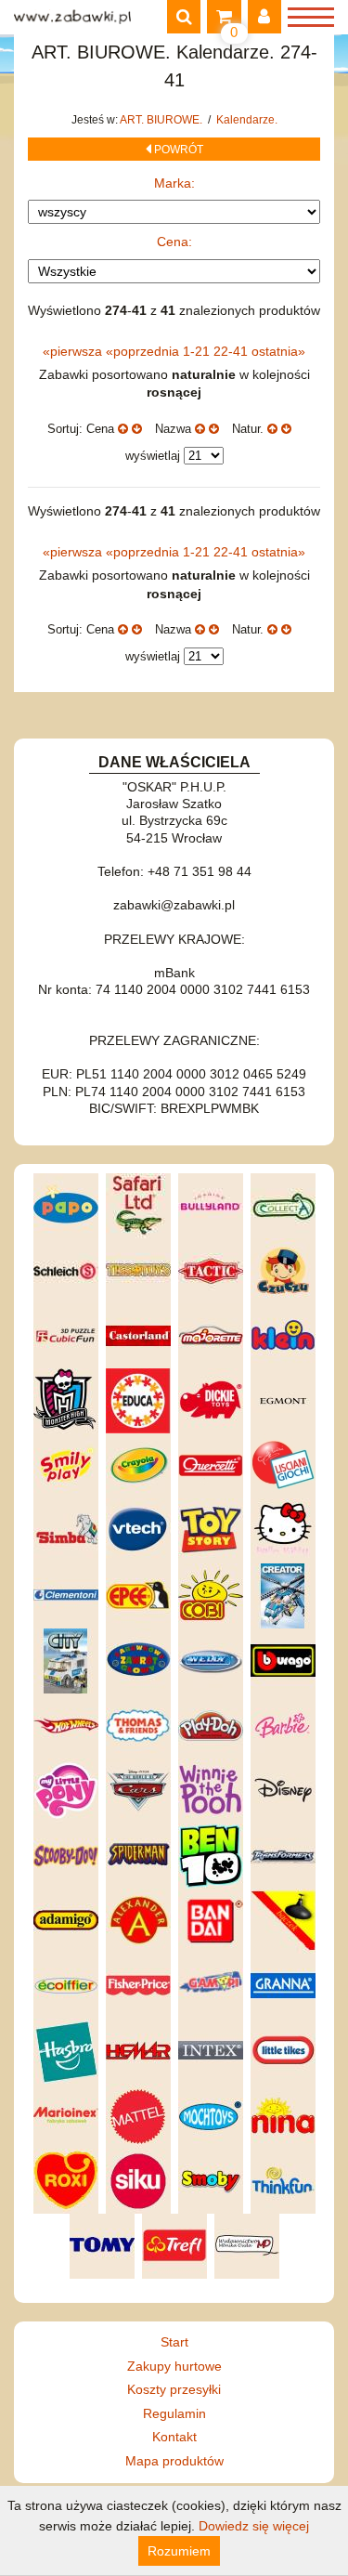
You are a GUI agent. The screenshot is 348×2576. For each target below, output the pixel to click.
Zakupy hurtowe (174, 2366)
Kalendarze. (247, 120)
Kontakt (174, 2437)
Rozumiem (179, 2551)
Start (174, 2342)
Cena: (174, 242)
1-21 (198, 351)
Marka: (174, 183)
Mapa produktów (174, 2461)
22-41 (232, 351)
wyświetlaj (153, 456)
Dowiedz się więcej (254, 2526)
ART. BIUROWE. (162, 120)
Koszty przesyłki (174, 2389)
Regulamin (174, 2413)
